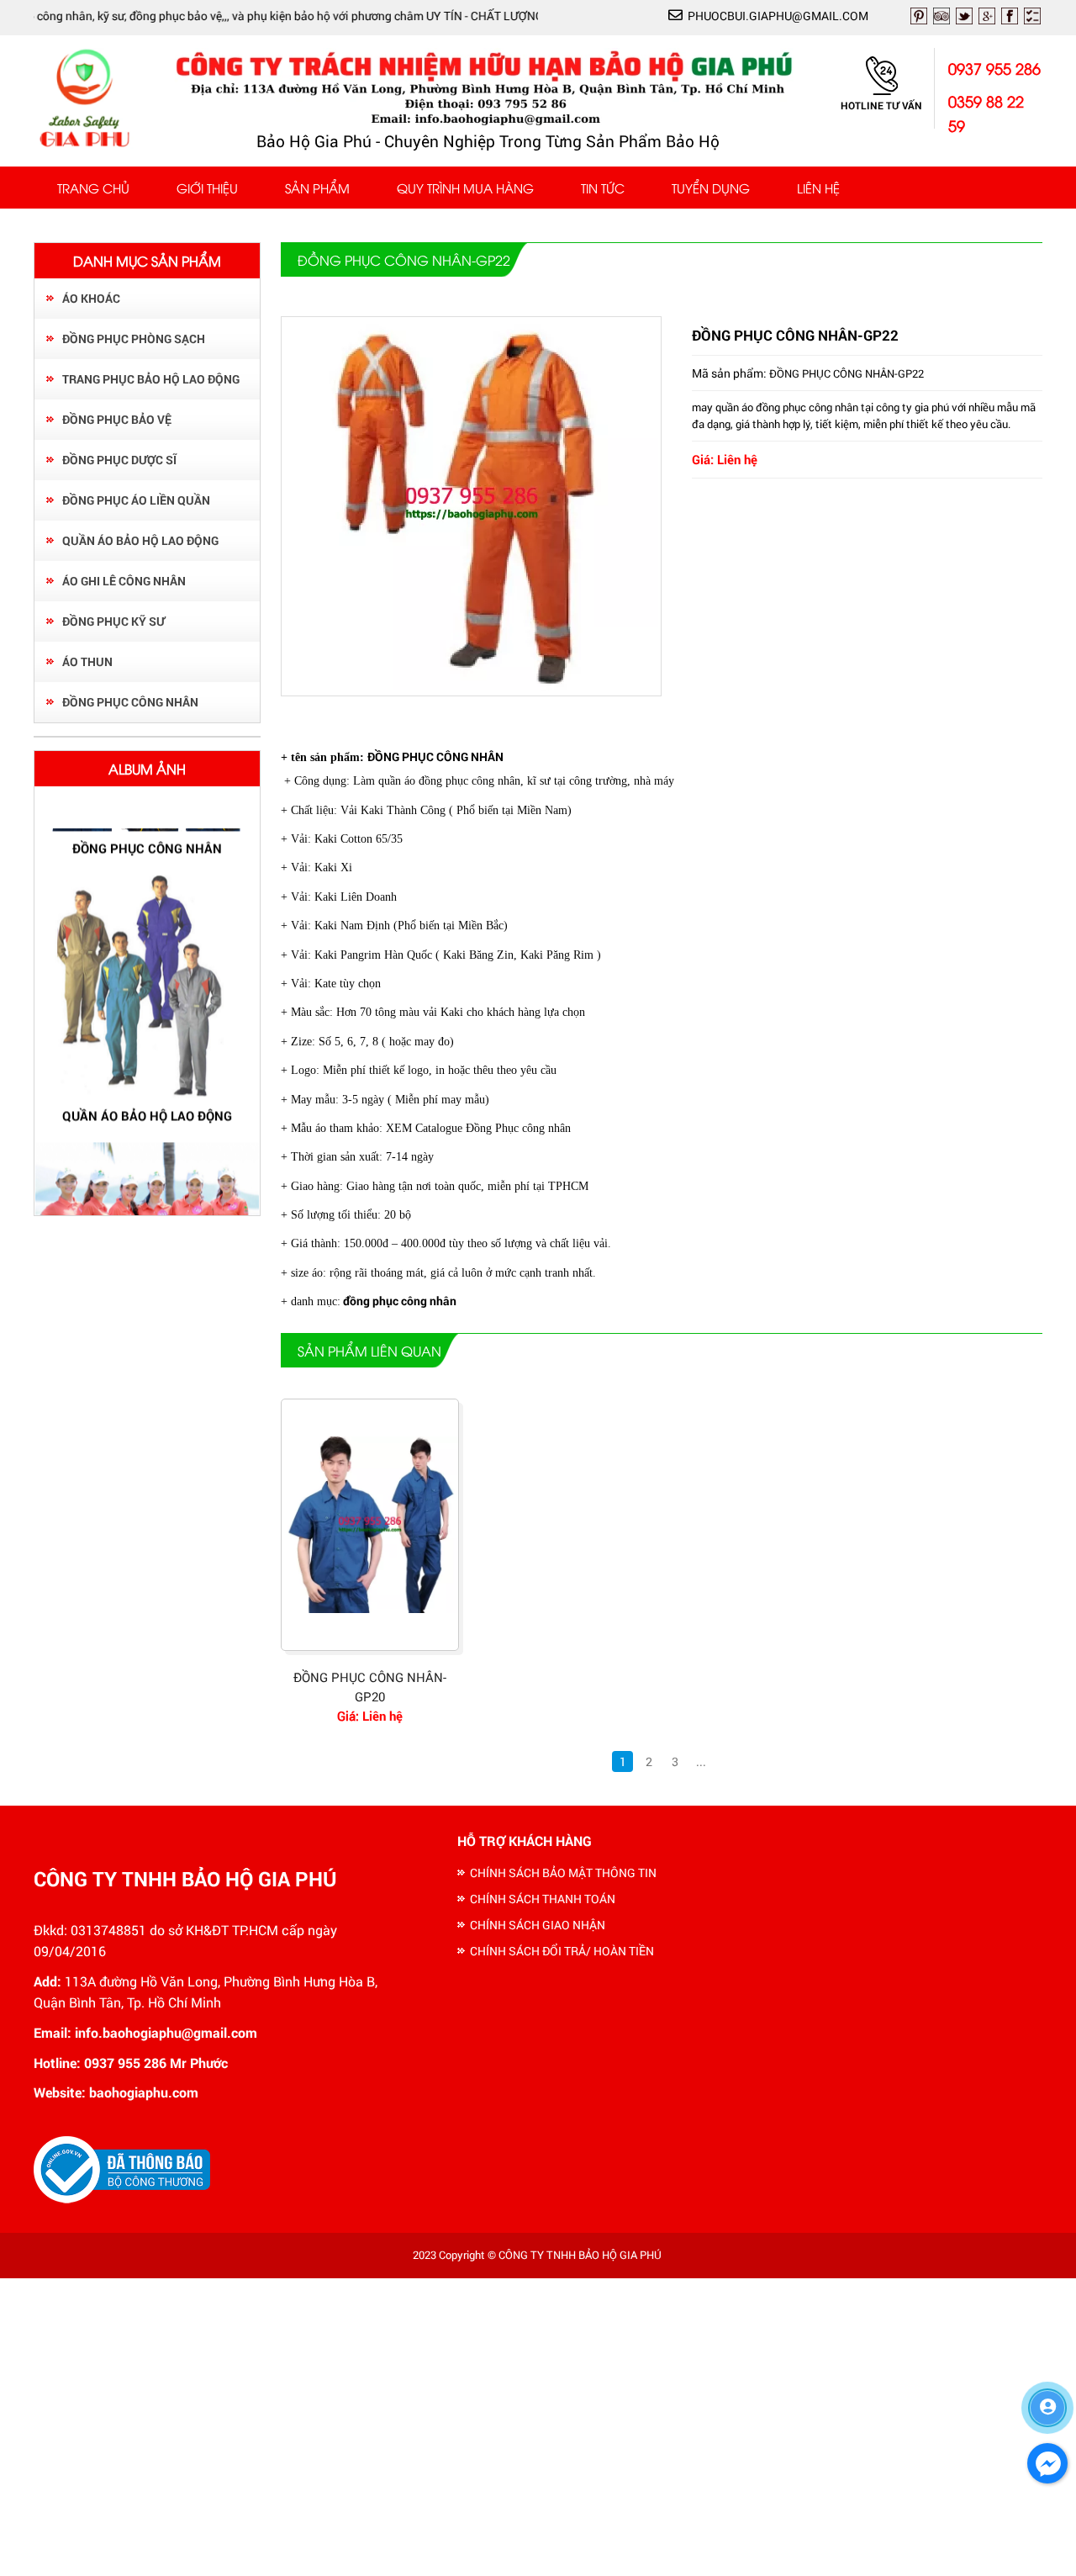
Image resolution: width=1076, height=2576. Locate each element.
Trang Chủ (93, 188)
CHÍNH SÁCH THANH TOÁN (543, 1899)
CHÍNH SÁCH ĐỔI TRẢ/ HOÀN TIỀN (562, 1951)
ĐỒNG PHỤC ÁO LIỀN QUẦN (136, 500)
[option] (147, 977)
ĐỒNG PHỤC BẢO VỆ (117, 419)
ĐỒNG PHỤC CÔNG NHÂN (130, 702)
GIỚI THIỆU (207, 188)
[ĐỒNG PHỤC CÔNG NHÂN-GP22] (472, 686)
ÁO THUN (87, 661)
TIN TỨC (603, 188)
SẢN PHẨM (317, 188)
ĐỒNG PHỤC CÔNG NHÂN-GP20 (370, 1687)
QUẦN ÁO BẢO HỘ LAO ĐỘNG (140, 540)
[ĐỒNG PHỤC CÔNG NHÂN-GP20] (370, 1525)
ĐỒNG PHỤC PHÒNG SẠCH (134, 339)
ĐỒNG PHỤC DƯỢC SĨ (119, 460)
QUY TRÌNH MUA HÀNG (465, 188)
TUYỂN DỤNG (711, 188)
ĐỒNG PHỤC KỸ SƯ (113, 621)
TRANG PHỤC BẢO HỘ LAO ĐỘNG (151, 379)
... (701, 1761)
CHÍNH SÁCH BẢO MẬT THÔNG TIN (563, 1872)
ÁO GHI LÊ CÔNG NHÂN (124, 581)
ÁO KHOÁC (91, 298)
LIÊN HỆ (818, 188)
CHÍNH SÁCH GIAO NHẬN (538, 1925)
